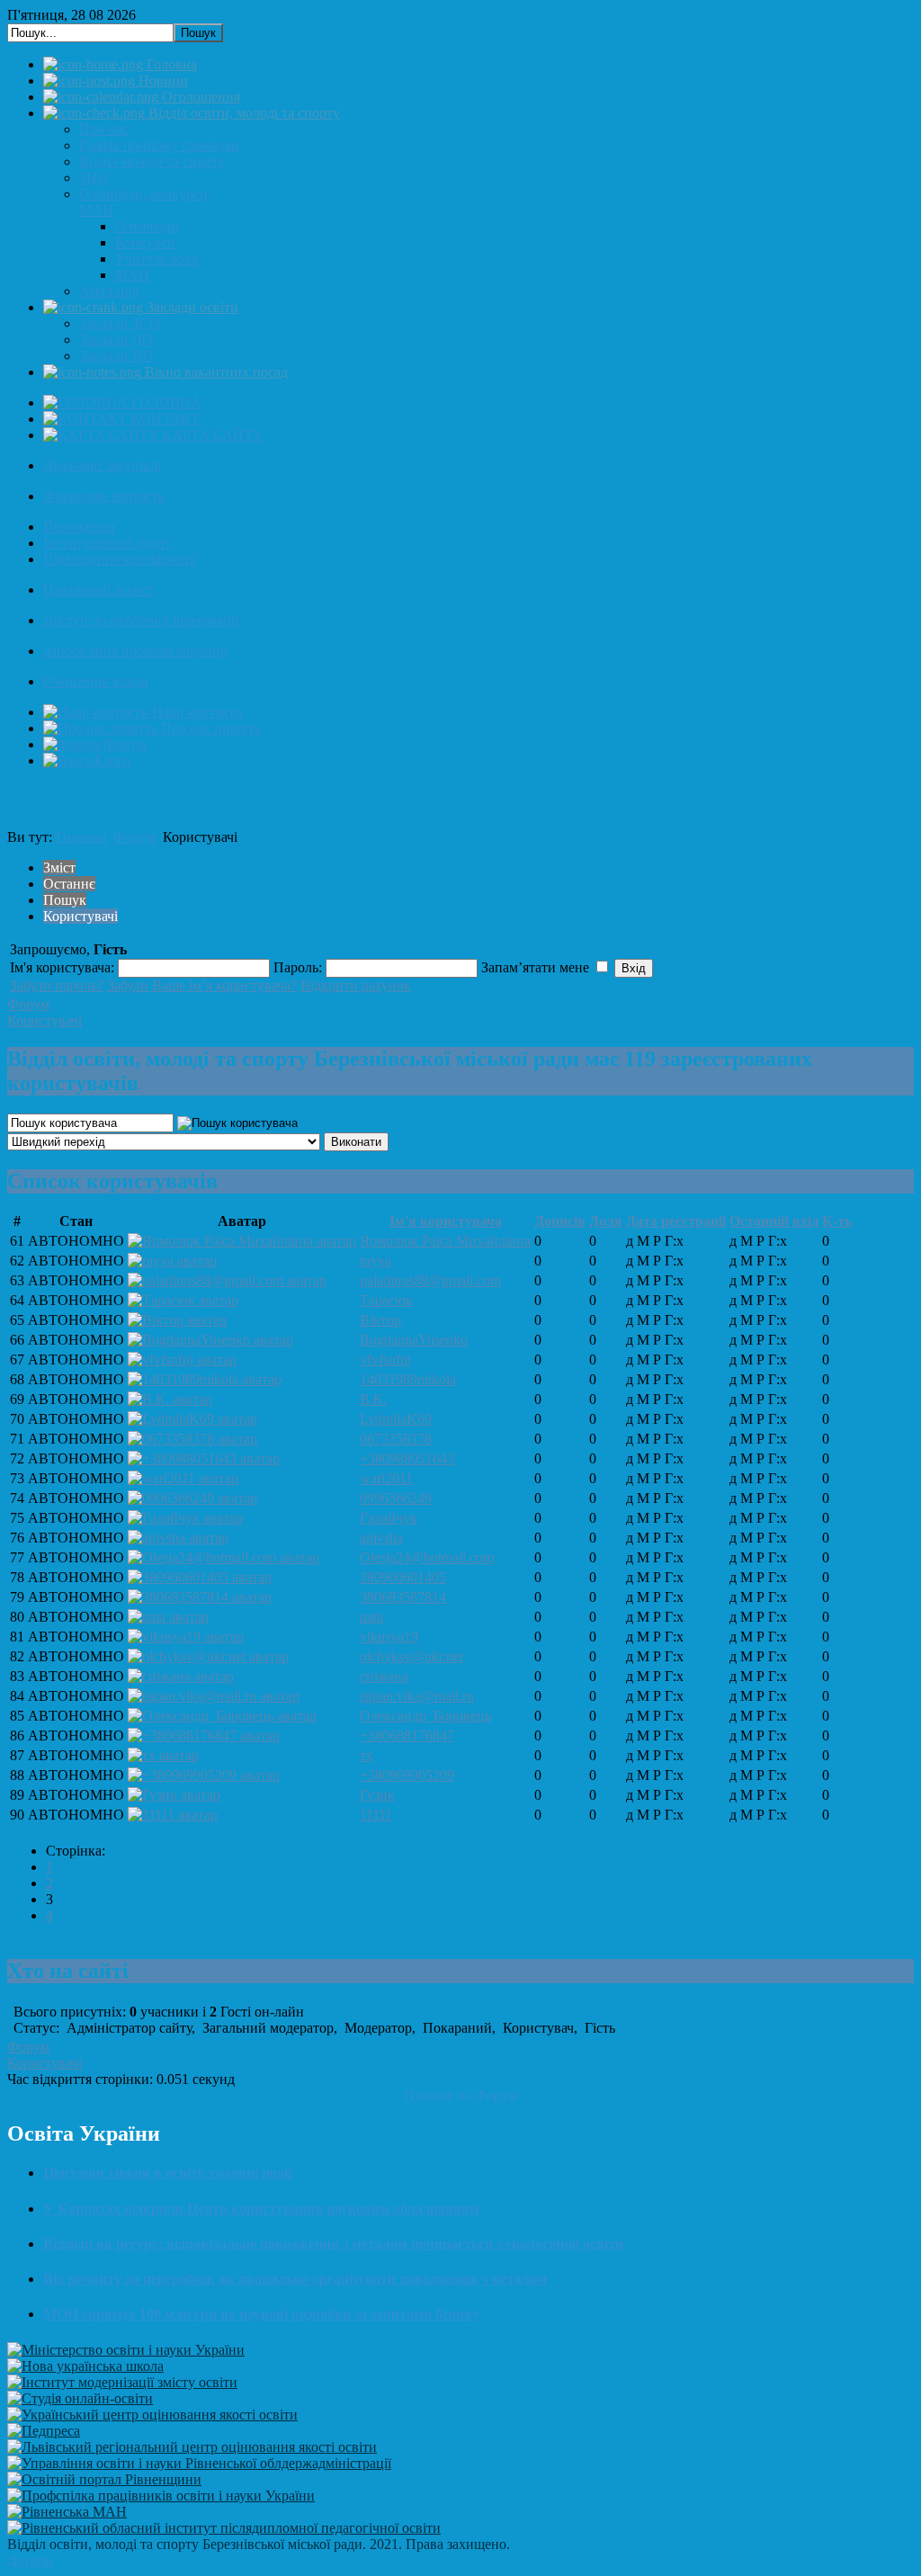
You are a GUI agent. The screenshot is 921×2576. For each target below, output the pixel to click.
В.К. (373, 1399)
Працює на (438, 2095)
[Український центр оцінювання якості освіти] (152, 2415)
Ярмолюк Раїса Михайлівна (445, 1241)
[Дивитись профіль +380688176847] (204, 1735)
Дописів (560, 1221)
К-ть (837, 1221)
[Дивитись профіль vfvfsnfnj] (182, 1360)
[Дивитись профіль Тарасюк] (183, 1300)
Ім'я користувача (446, 1221)
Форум (134, 837)
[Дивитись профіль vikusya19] (186, 1637)
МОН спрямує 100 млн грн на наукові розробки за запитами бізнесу (261, 2314)
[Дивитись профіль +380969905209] (204, 1775)
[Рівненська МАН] (67, 2512)
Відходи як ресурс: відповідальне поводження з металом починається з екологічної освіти (333, 2244)
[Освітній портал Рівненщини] (104, 2479)
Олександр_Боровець (425, 1716)
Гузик (377, 1795)
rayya (376, 1261)
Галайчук (389, 1518)
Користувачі (45, 1020)
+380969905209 (407, 1775)
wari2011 (386, 1478)
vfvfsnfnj (385, 1360)
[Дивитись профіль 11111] (173, 1815)
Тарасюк (386, 1300)
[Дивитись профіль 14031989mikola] (205, 1379)
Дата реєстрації (676, 1221)
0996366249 (396, 1498)
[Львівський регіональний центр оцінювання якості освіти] (192, 2447)
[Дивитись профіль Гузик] (174, 1795)
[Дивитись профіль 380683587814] (200, 1597)
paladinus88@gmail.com (430, 1280)
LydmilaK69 (396, 1419)
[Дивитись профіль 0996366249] (192, 1498)
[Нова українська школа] (85, 2366)
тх (367, 1755)
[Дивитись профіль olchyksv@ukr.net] (208, 1656)
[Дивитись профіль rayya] (172, 1261)
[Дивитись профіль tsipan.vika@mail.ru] (214, 1696)
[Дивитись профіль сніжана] (181, 1676)
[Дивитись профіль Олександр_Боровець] (222, 1716)
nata (371, 1617)
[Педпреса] (44, 2431)
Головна (81, 837)
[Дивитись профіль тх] (163, 1755)
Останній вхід (774, 1221)
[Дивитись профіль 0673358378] (192, 1439)
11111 (376, 1815)
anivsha (381, 1538)
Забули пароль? (57, 985)
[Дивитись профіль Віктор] (177, 1320)
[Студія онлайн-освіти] (80, 2398)
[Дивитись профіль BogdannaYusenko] (210, 1340)
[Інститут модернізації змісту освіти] (122, 2382)
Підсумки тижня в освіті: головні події (167, 2173)
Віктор (380, 1320)
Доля (606, 1221)
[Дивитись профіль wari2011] (183, 1478)
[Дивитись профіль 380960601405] (200, 1577)
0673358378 (396, 1439)
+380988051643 (407, 1458)
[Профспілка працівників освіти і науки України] (161, 2495)
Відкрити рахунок (356, 985)
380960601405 (403, 1577)
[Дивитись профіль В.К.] (170, 1399)
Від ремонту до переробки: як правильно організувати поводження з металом (295, 2279)
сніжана (384, 1676)
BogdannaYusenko (414, 1340)
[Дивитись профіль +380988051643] (204, 1458)
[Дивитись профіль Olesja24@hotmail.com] (224, 1557)
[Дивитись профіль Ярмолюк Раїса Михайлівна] (242, 1241)
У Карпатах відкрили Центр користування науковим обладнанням (261, 2209)
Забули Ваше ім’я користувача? (202, 985)
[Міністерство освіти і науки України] (126, 2350)
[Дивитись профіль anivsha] (178, 1538)
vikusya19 (389, 1637)
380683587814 (403, 1597)
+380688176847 (407, 1735)
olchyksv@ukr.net (411, 1656)
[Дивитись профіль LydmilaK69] (192, 1419)
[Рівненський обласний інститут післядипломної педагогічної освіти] (224, 2528)
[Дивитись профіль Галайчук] (185, 1518)
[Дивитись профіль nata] (168, 1617)
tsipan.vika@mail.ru (417, 1696)
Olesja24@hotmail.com (427, 1557)
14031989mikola (408, 1379)
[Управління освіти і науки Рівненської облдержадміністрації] (199, 2463)
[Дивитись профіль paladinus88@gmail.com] (227, 1280)
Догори (30, 2560)
